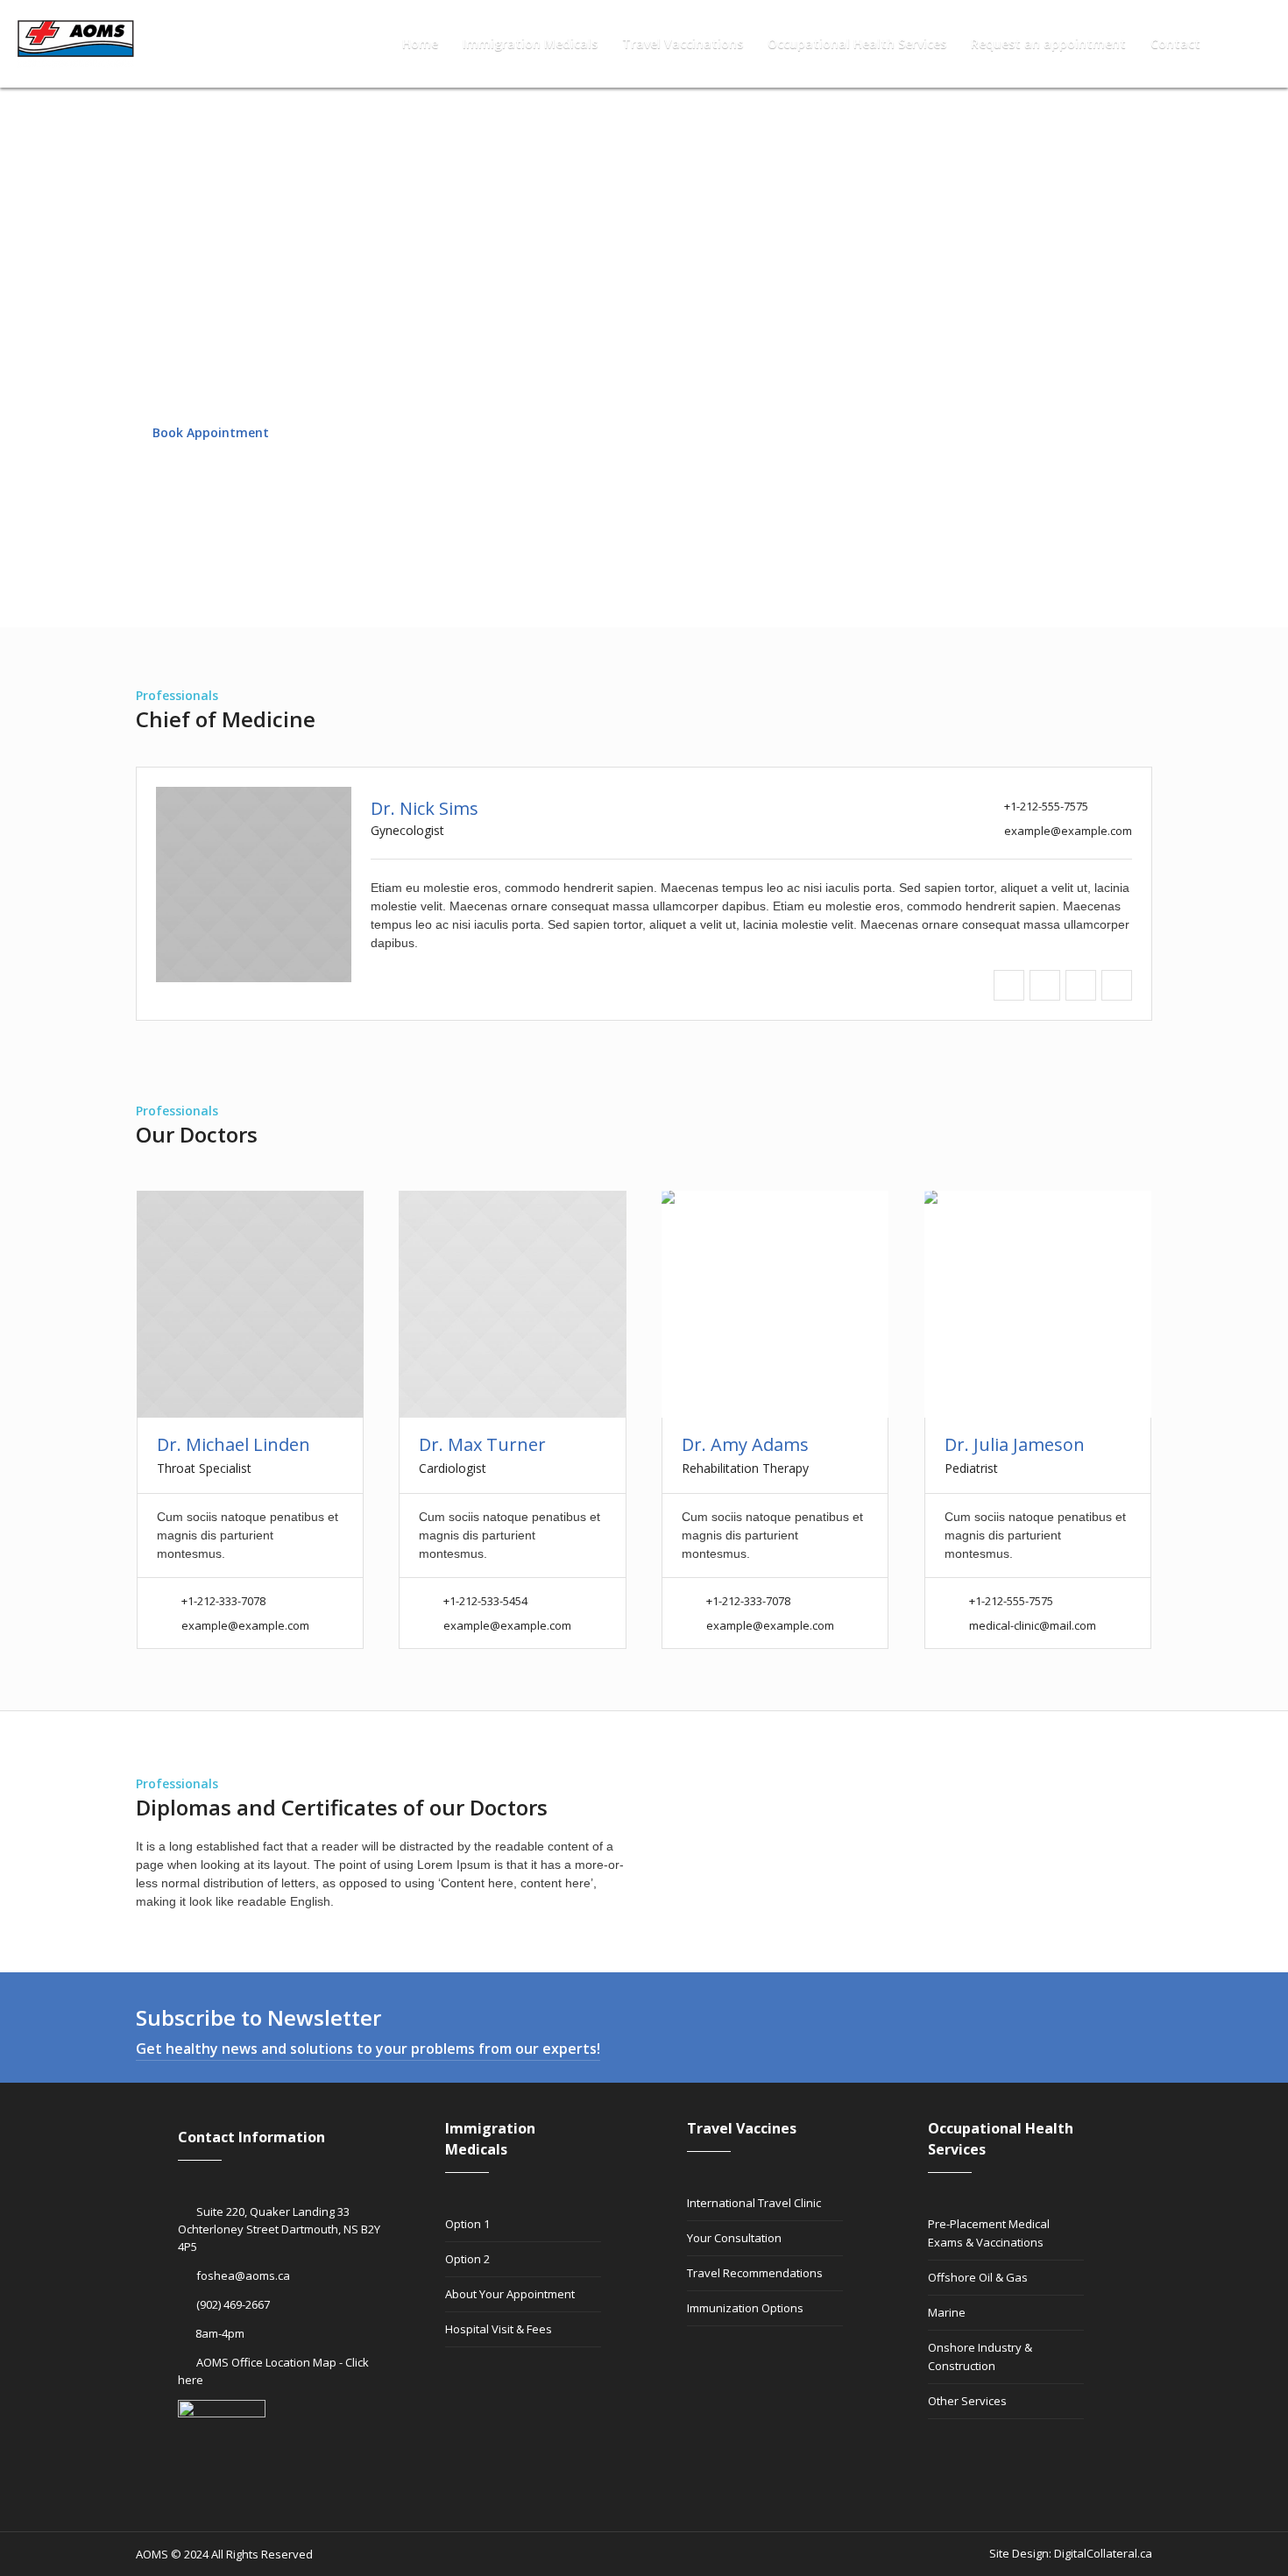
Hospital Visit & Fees (499, 2329)
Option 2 (467, 2259)
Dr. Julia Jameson (1015, 1444)
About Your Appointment (510, 2294)
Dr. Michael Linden (234, 1444)
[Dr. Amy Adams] (775, 1304)
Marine (947, 2312)
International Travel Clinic (754, 2203)
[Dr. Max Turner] (512, 1304)
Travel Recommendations (755, 2273)
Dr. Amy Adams (745, 1444)
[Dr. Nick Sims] (254, 885)
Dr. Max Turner (482, 1444)
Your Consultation (734, 2238)
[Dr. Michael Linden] (250, 1304)
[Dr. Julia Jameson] (1038, 1304)
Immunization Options (745, 2308)
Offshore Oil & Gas (978, 2277)
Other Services (967, 2401)
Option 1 (467, 2224)
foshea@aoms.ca (243, 2275)
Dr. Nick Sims (425, 808)
